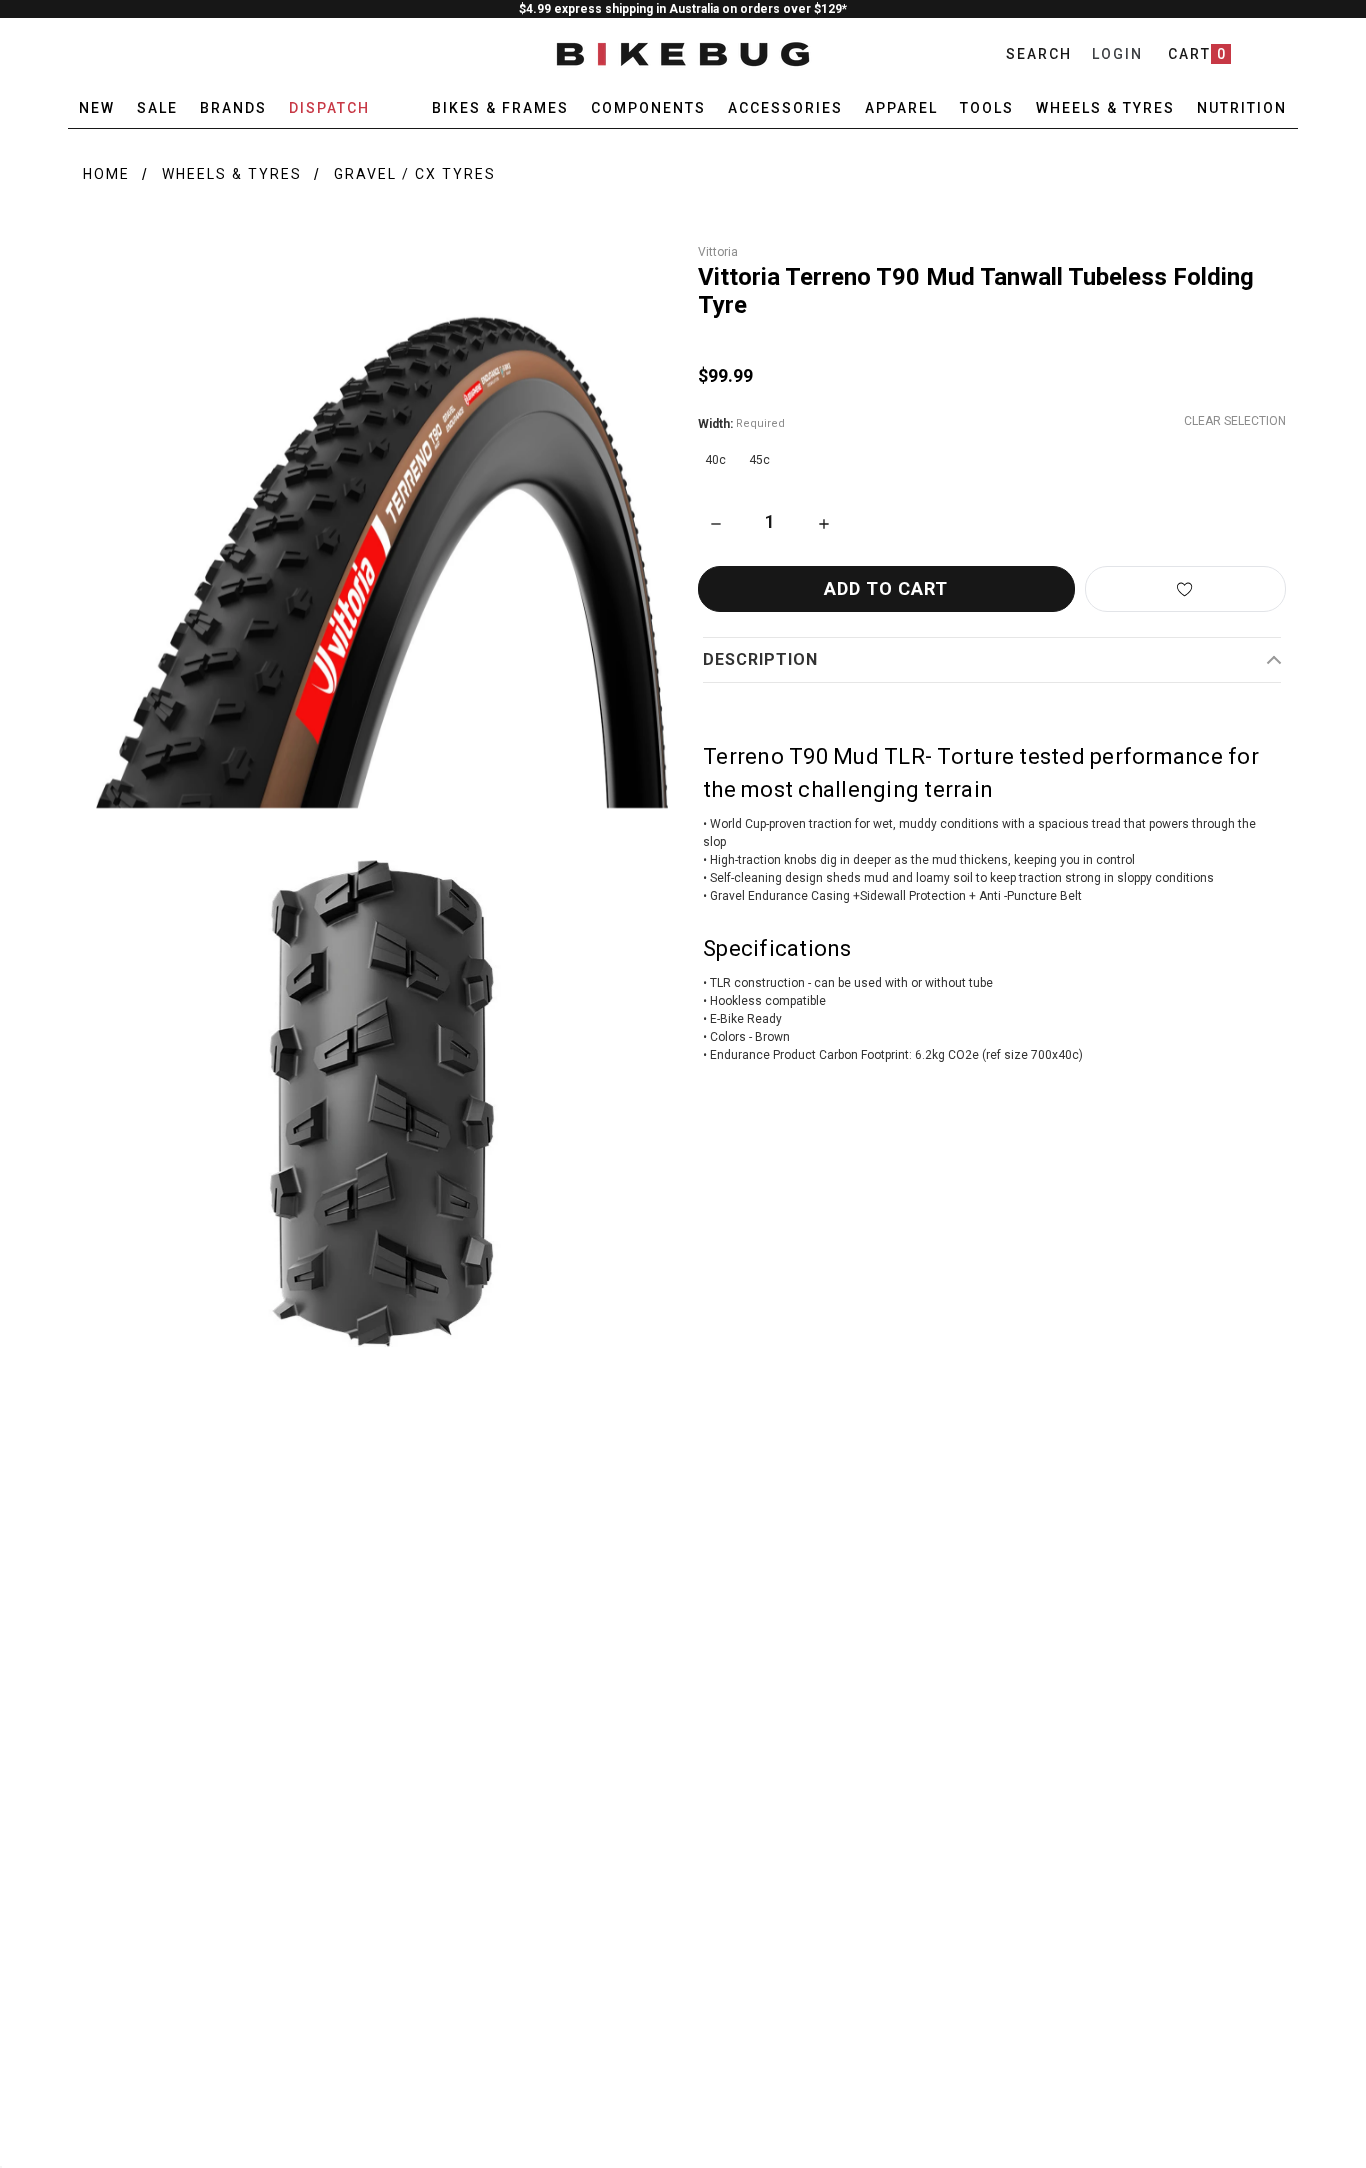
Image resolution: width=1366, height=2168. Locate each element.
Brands (233, 108)
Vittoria (718, 252)
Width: (741, 424)
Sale (157, 108)
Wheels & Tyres (232, 174)
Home (106, 174)
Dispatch (329, 108)
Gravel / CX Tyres (415, 174)
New (97, 108)
